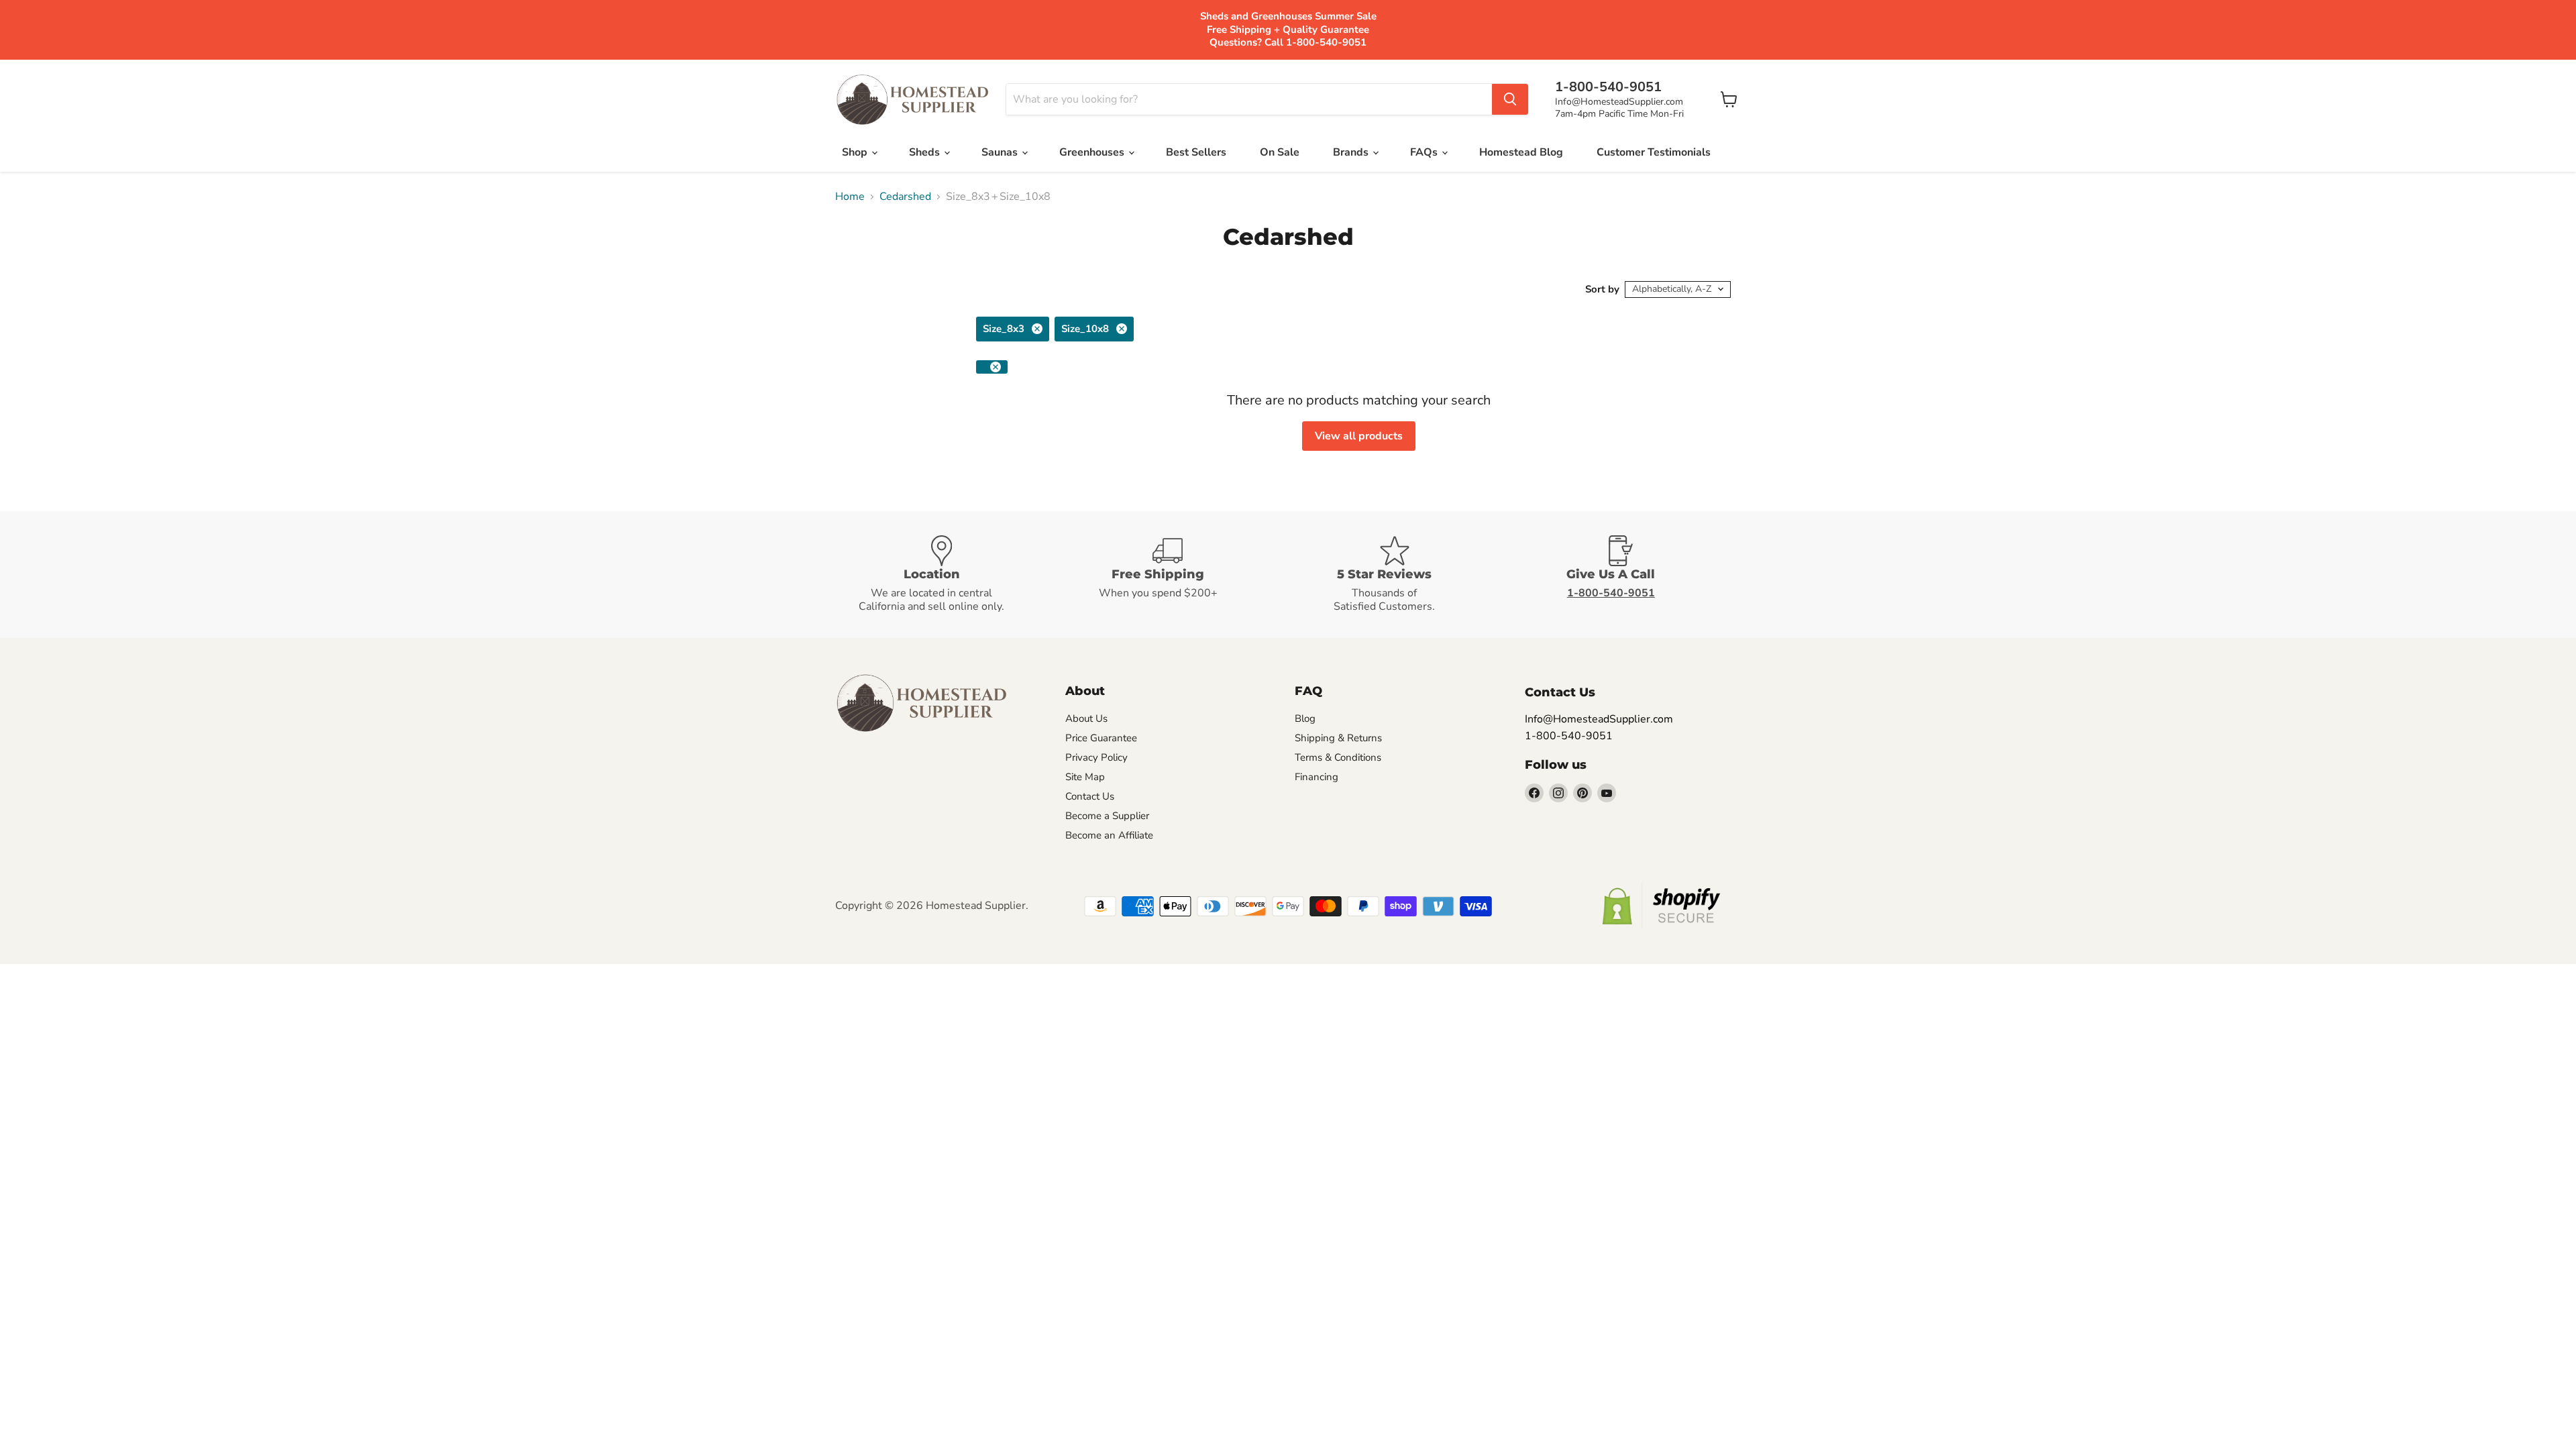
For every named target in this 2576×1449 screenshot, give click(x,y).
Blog (1305, 718)
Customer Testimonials (1654, 152)
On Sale (1280, 152)
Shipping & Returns (1338, 738)
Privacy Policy (1096, 757)
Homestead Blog (1521, 152)
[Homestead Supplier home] (912, 100)
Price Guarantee (1101, 738)
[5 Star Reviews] (1401, 575)
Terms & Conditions (1338, 757)
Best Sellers (1196, 152)
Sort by (1602, 289)
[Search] (1510, 99)
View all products (1359, 436)
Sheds (926, 152)
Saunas (1001, 152)
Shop (856, 152)
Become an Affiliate (1109, 835)
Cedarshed (905, 197)
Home (850, 197)
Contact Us (1090, 796)
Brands (1352, 152)
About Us (1086, 718)
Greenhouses (1093, 152)
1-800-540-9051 (1569, 736)
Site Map (1085, 777)
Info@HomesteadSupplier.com (1619, 102)
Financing (1317, 777)
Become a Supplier (1107, 816)
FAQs (1425, 152)
